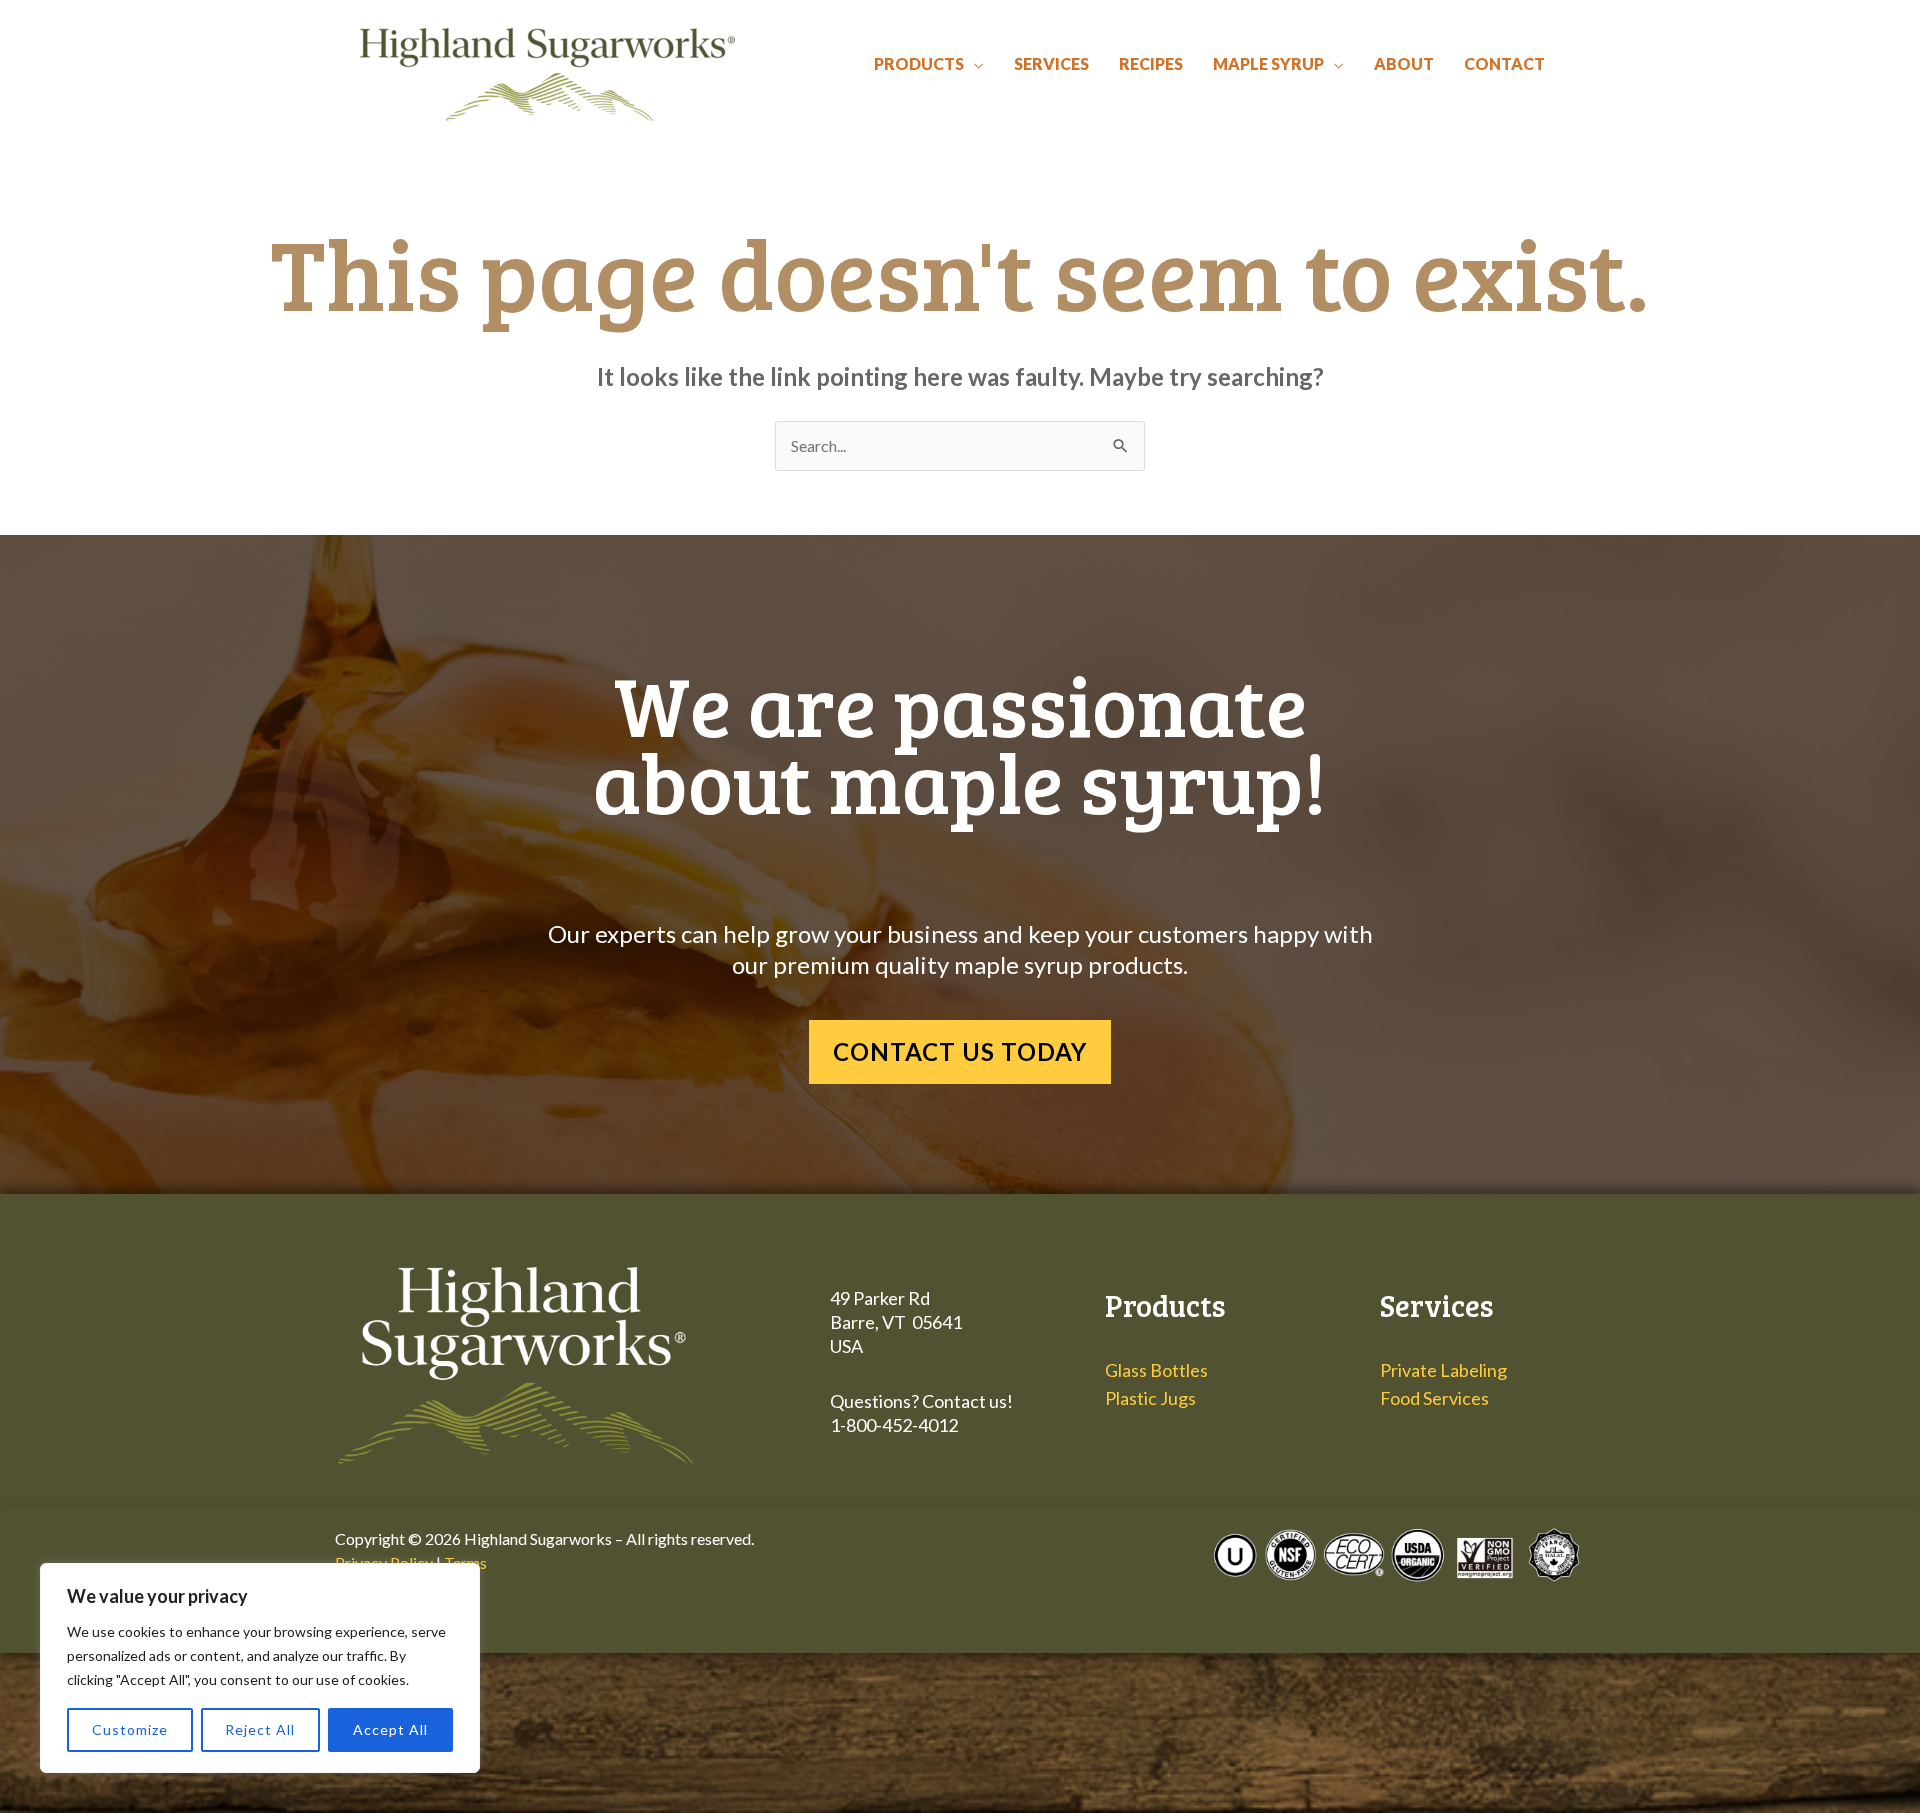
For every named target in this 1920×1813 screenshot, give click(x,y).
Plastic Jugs (1150, 1398)
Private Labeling (1443, 1370)
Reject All (260, 1729)
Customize (130, 1729)
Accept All (390, 1729)
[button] (974, 64)
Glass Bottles (1156, 1370)
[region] (260, 1668)
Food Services (1434, 1398)
